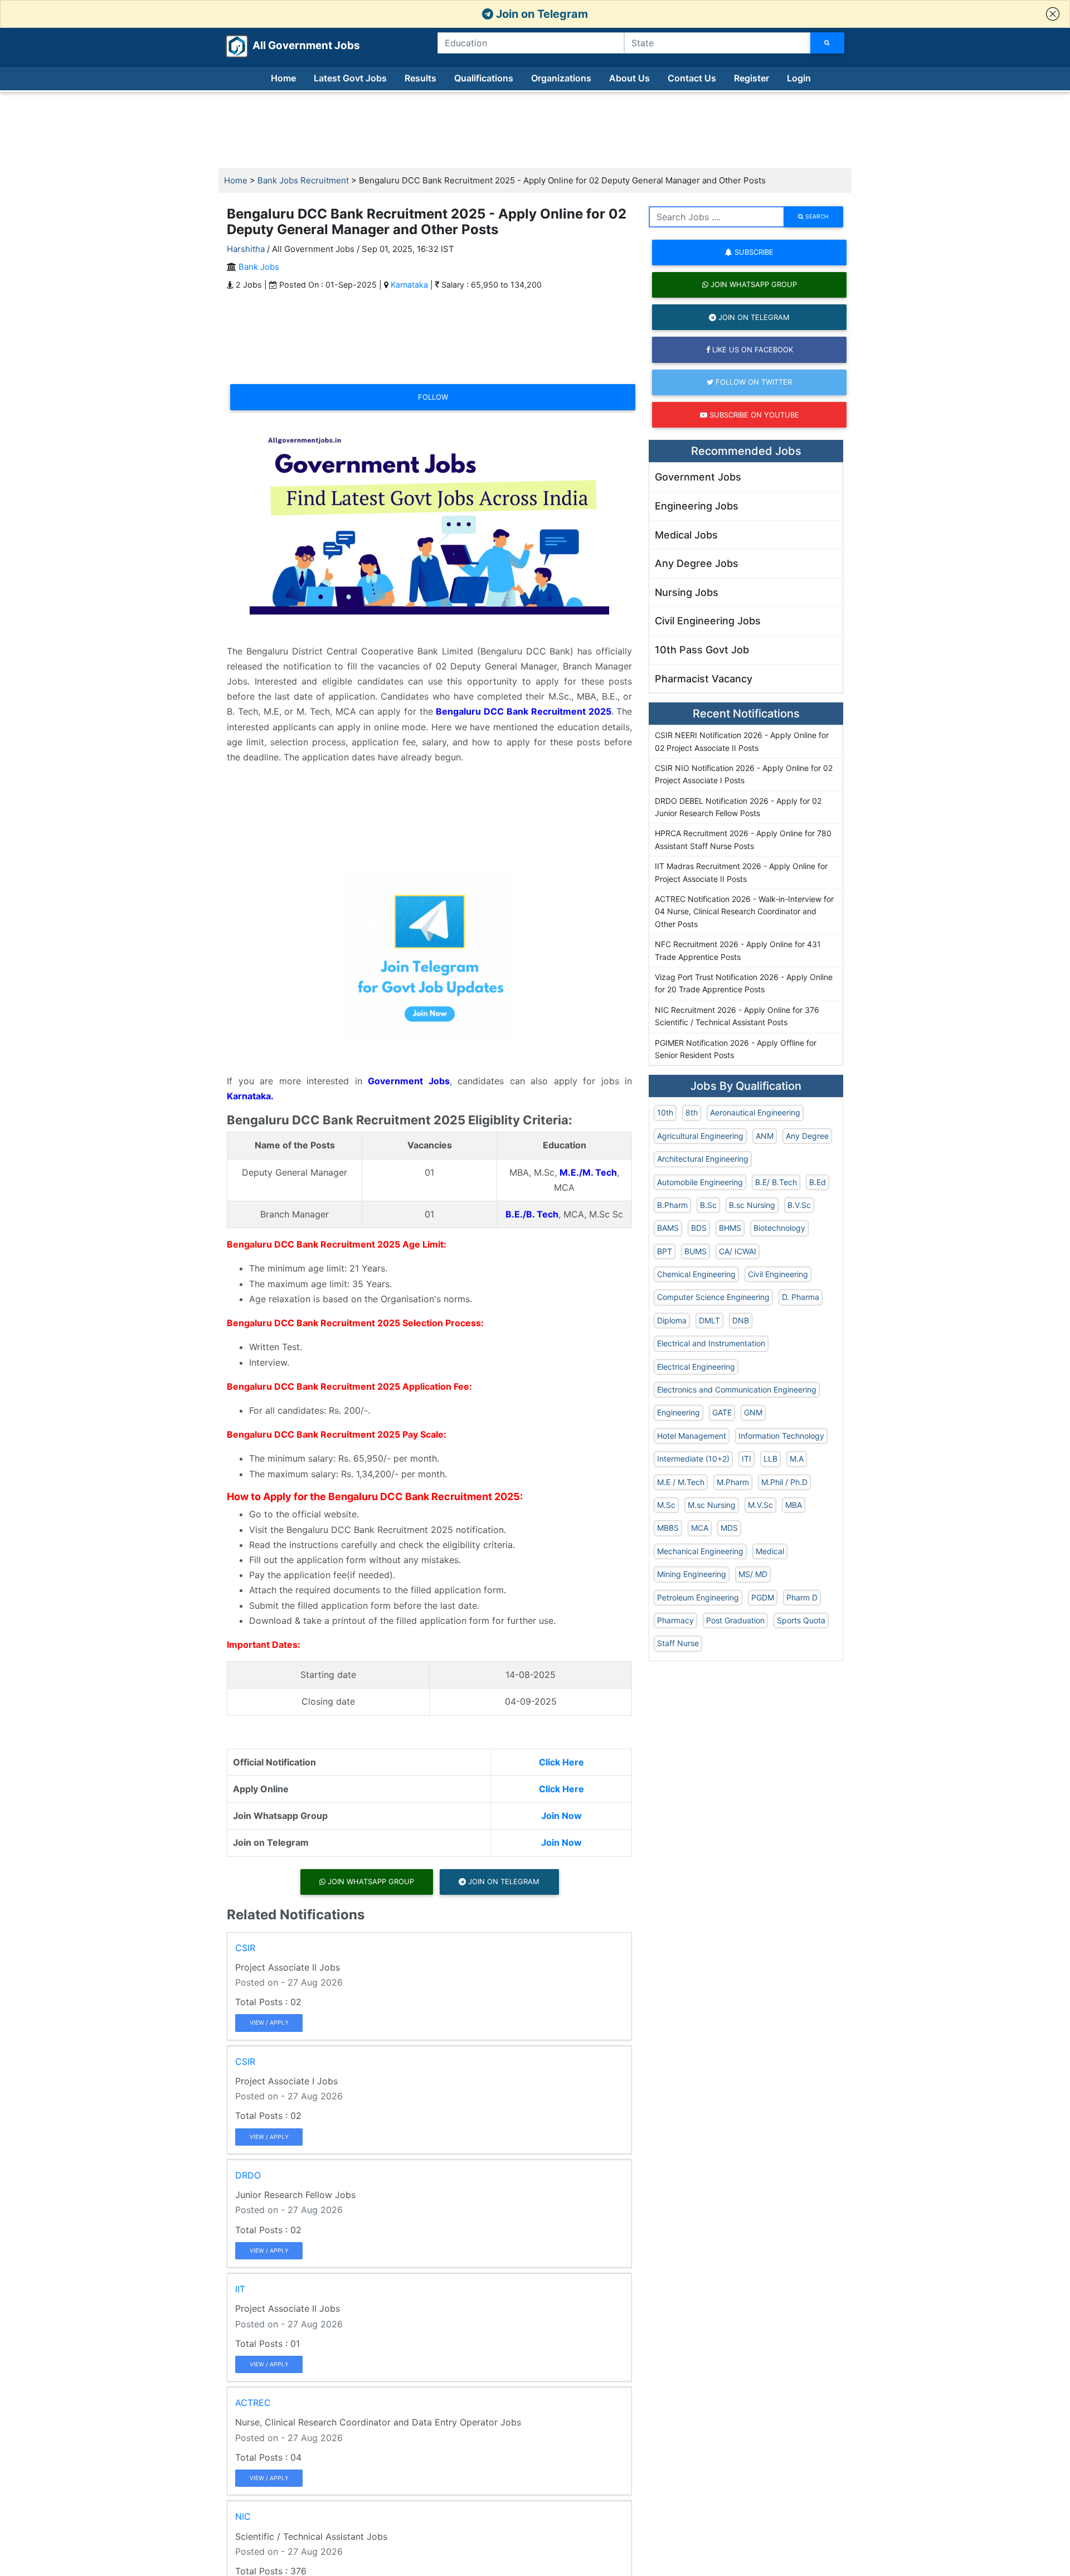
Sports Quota (801, 1620)
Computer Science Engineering (713, 1297)
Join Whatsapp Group (370, 1881)
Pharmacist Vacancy (704, 679)
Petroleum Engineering (698, 1597)
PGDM (763, 1597)
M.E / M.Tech (681, 1482)
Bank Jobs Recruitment (303, 180)
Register (752, 78)
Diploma (672, 1320)
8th (692, 1112)
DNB (741, 1320)
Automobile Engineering (700, 1182)
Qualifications (484, 78)
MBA (794, 1505)
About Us (629, 78)
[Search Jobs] (827, 43)
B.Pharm (672, 1205)
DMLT (709, 1320)
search (816, 216)
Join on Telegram (541, 14)
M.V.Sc (760, 1505)
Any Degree (807, 1136)
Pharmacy (675, 1620)
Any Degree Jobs (697, 563)
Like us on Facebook (752, 350)
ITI (746, 1459)
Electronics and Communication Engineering (737, 1389)
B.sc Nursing (752, 1205)
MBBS (668, 1528)
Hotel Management (692, 1436)
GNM (753, 1412)
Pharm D (802, 1597)
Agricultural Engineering (700, 1136)
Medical (770, 1551)
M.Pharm (733, 1482)
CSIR (245, 1948)
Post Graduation (735, 1620)
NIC (243, 2516)
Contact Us (692, 78)
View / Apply (269, 2022)
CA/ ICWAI (738, 1251)
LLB (770, 1459)
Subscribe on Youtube (753, 415)
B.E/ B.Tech (776, 1182)
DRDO (248, 2175)
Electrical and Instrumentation (711, 1343)
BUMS (695, 1251)
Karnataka (409, 285)
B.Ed (818, 1182)
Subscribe (753, 252)
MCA (700, 1528)
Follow (433, 397)
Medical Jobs (686, 535)
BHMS (730, 1228)
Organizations (561, 78)
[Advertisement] (535, 130)
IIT (240, 2289)
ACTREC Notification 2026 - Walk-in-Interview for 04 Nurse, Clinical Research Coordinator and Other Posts (744, 911)
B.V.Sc (799, 1205)
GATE (722, 1412)
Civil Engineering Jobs (708, 621)
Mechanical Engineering (700, 1551)
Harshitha (246, 249)
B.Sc (708, 1205)
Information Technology (781, 1436)
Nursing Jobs (687, 592)
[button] (1053, 14)
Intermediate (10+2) (693, 1459)
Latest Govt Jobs (350, 78)
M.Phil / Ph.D (784, 1482)
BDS (699, 1228)
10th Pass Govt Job (702, 650)
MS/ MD (753, 1574)
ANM (765, 1136)
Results (420, 78)
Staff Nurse (678, 1643)
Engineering (679, 1412)
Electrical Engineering (696, 1367)
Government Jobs (698, 477)
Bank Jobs (259, 267)
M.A (797, 1459)
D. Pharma (801, 1297)
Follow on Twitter (753, 382)
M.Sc (666, 1505)
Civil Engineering (778, 1274)
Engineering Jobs (697, 506)
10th (665, 1112)
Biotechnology (779, 1228)
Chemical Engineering (696, 1274)
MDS (729, 1528)
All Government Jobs (293, 45)
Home (283, 78)
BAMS (668, 1228)
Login (799, 78)
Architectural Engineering (703, 1159)
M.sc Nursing (712, 1505)
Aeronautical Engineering (755, 1112)
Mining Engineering (692, 1574)
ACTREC (253, 2403)
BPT (665, 1251)
